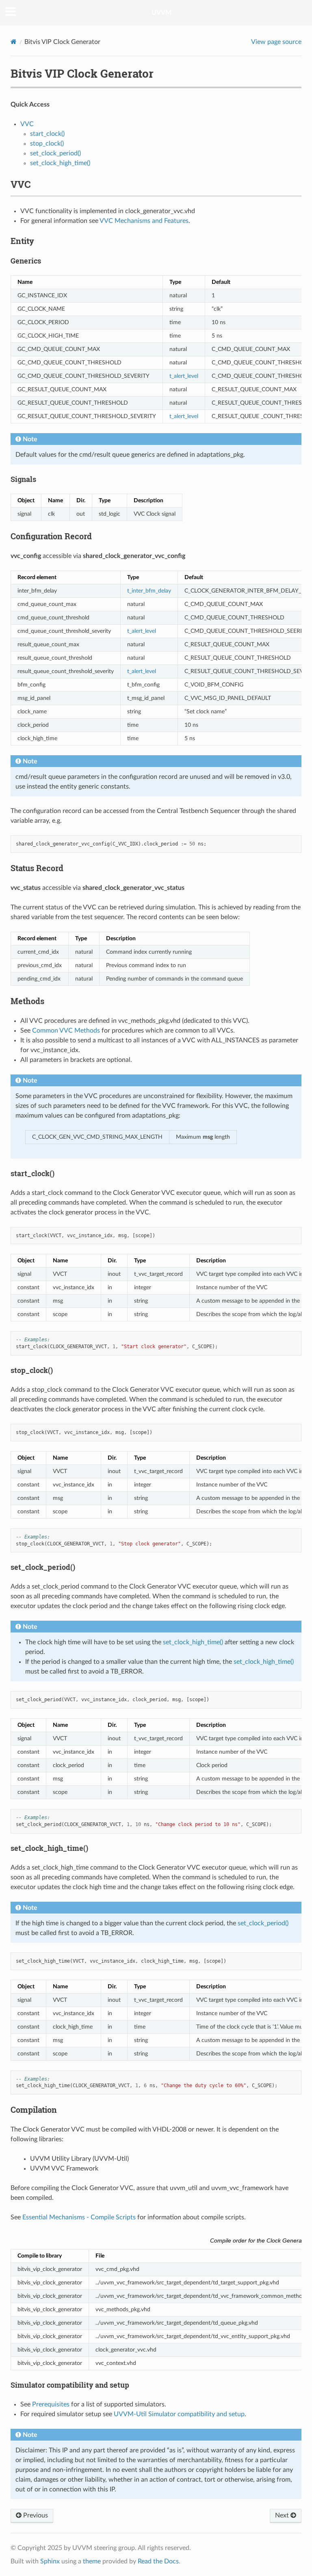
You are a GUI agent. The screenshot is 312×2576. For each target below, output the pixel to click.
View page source (276, 42)
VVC (27, 124)
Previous (35, 2515)
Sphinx (50, 2561)
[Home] (14, 42)
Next (283, 2515)
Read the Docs (158, 2561)
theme (92, 2561)
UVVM (161, 13)
